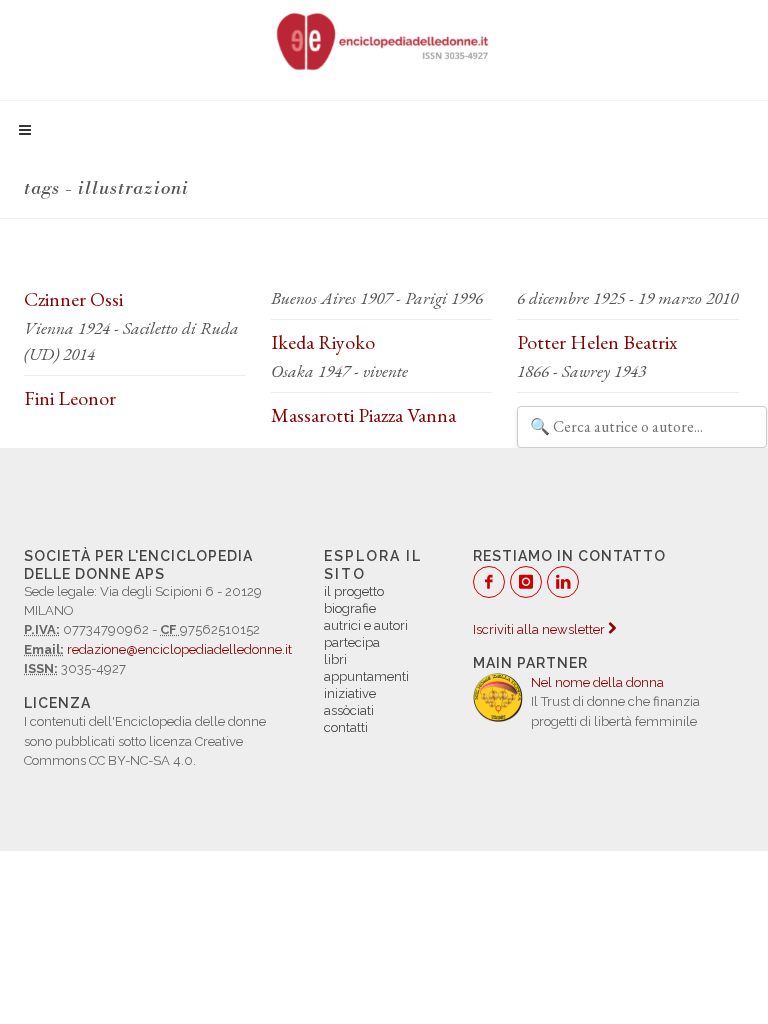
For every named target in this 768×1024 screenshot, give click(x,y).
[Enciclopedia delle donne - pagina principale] (384, 40)
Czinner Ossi (73, 299)
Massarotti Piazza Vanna (363, 415)
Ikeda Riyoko (323, 342)
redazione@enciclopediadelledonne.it (179, 649)
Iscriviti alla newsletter (540, 629)
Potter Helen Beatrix (597, 342)
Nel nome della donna (597, 682)
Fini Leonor (70, 398)
